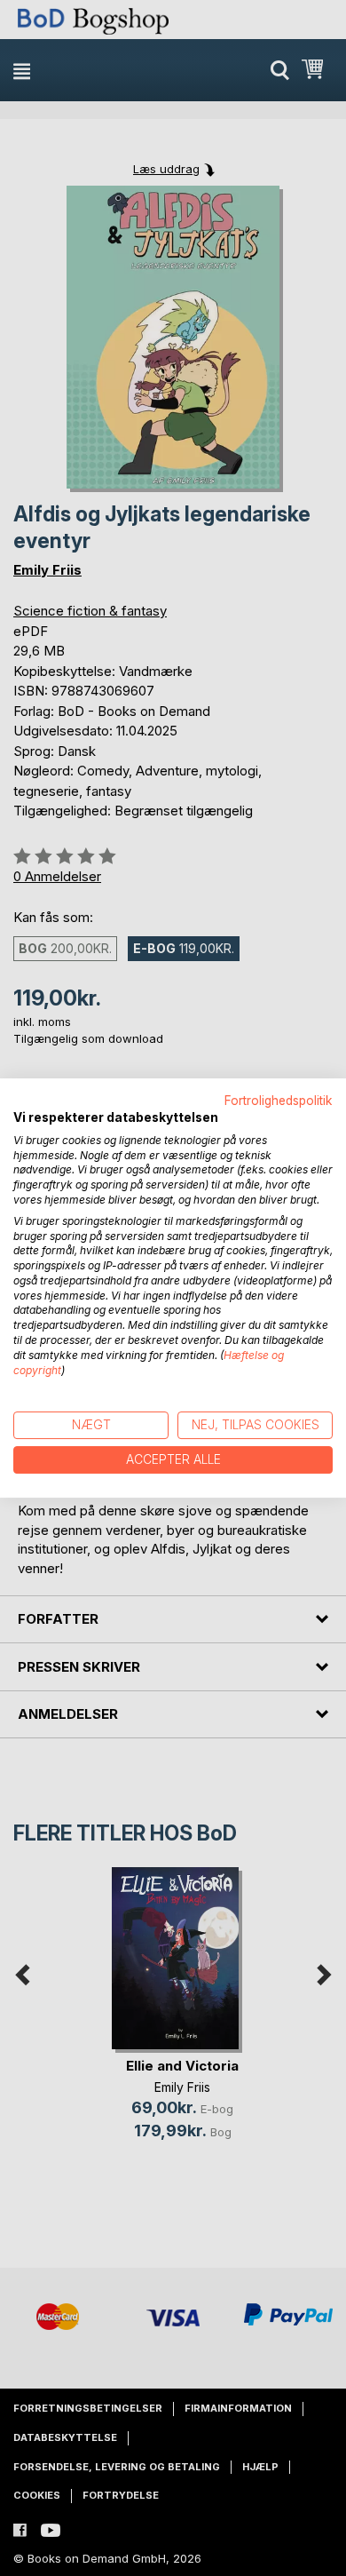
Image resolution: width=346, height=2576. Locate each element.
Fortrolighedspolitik (279, 1101)
